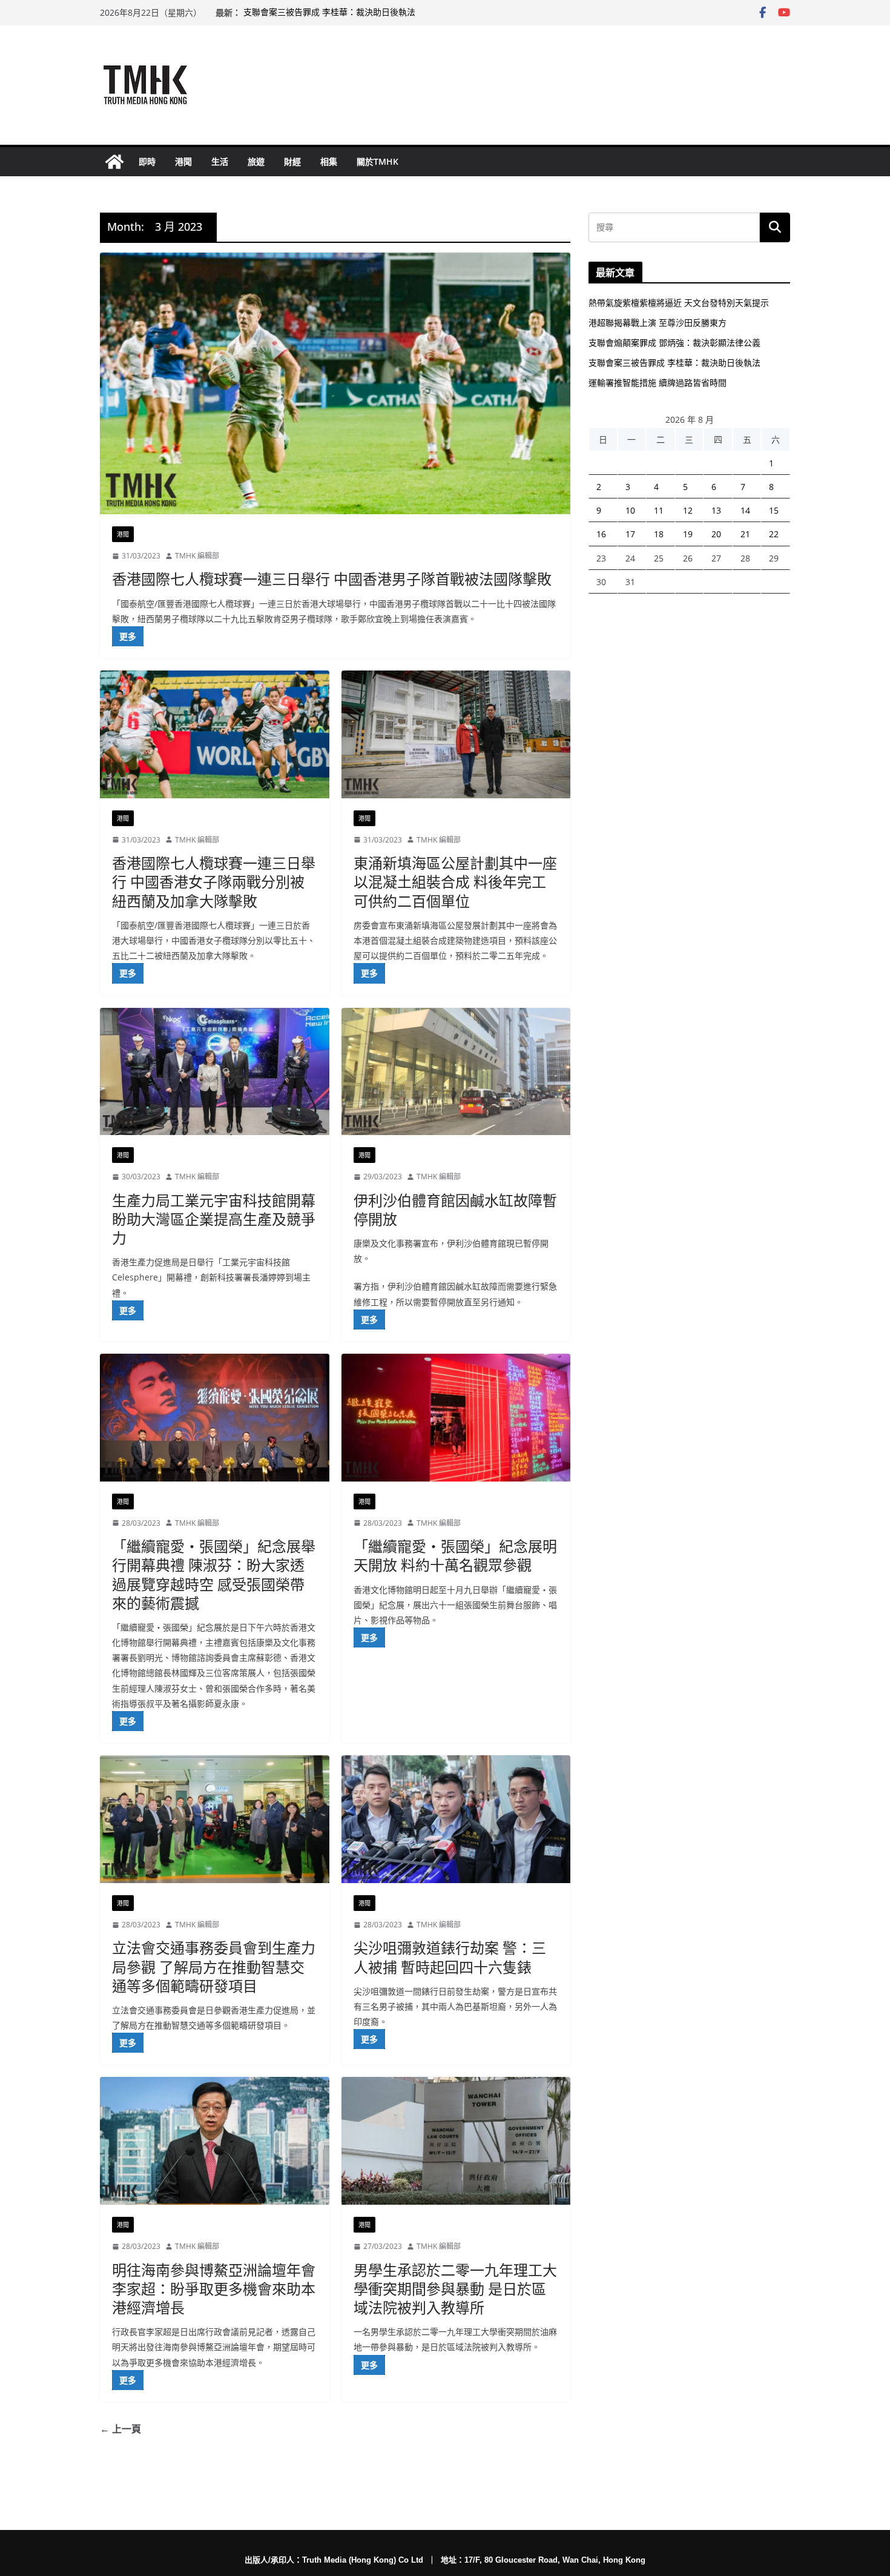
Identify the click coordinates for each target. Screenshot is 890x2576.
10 (630, 510)
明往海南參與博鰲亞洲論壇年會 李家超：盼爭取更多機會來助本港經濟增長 (214, 2289)
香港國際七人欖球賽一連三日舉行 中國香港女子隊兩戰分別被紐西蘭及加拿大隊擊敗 (214, 882)
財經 (292, 161)
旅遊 (256, 161)
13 (716, 510)
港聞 (183, 161)
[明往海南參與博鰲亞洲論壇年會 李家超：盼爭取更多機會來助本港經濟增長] (215, 2141)
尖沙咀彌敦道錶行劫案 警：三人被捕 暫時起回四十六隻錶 (450, 1957)
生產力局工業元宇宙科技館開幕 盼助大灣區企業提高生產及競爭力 (214, 1219)
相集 (329, 161)
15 (774, 510)
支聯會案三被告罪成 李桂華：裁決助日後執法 (329, 12)
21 (745, 534)
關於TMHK (377, 161)
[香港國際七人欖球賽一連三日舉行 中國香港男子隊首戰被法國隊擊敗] (335, 383)
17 (630, 534)
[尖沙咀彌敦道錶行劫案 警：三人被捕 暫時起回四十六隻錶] (456, 1819)
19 (688, 534)
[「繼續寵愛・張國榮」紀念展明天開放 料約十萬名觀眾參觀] (456, 1418)
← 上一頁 (120, 2429)
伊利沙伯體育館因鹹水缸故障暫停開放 (455, 1210)
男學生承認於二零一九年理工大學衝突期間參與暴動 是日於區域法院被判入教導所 (455, 2289)
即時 (147, 161)
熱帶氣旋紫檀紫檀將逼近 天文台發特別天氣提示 (679, 303)
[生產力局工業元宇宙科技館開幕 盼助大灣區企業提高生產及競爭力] (215, 1072)
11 (659, 510)
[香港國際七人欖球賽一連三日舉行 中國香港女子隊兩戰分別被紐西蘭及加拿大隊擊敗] (215, 734)
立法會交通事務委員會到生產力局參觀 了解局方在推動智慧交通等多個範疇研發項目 (214, 1966)
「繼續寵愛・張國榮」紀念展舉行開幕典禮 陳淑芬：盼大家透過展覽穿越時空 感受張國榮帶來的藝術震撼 (214, 1574)
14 (745, 510)
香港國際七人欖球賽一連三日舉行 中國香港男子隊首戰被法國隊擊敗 (332, 579)
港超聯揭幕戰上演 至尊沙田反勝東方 (658, 323)
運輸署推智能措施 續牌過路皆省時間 (658, 382)
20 (716, 534)
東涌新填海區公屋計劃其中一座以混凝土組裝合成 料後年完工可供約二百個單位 (455, 882)
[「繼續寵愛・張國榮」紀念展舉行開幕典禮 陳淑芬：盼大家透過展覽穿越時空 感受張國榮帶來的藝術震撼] (215, 1418)
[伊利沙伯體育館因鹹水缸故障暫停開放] (456, 1072)
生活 (220, 161)
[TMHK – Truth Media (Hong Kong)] (114, 162)
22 (774, 534)
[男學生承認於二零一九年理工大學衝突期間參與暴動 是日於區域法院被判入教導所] (456, 2141)
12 (688, 510)
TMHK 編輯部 (197, 556)
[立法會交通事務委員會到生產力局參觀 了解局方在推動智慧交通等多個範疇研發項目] (215, 1819)
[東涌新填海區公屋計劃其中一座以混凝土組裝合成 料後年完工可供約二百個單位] (456, 734)
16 (601, 534)
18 (659, 534)
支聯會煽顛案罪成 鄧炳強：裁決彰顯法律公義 (674, 343)
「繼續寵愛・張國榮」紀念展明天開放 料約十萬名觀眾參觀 (455, 1555)
